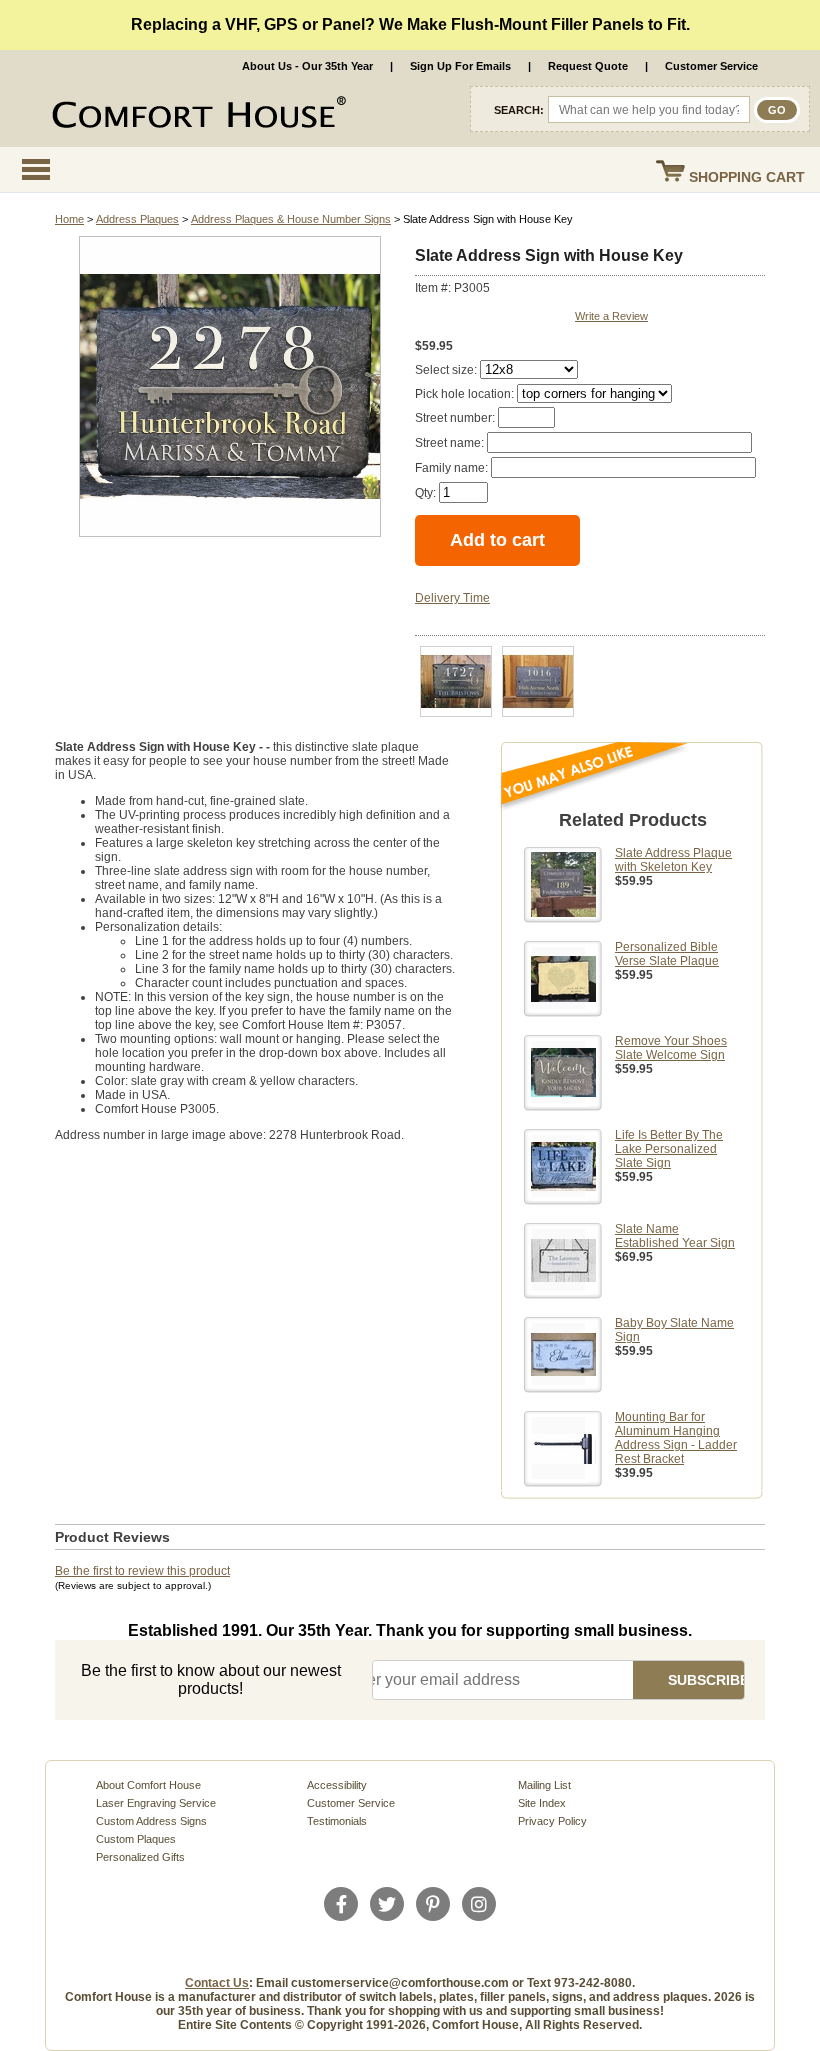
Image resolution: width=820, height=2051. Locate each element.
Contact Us (217, 1983)
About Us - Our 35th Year (307, 66)
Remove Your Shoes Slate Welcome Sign (671, 1048)
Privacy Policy (552, 1821)
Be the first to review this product (142, 1571)
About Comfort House (148, 1785)
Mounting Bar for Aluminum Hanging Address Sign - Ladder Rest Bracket (676, 1438)
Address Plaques (137, 219)
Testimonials (337, 1821)
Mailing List (544, 1785)
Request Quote (588, 66)
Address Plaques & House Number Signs (291, 219)
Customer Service (711, 66)
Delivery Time (452, 598)
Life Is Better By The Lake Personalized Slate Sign (669, 1149)
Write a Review (611, 316)
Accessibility (337, 1785)
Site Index (542, 1803)
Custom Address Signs (151, 1821)
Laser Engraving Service (156, 1803)
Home (69, 219)
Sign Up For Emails (460, 66)
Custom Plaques (136, 1839)
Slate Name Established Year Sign (675, 1236)
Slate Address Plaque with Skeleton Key (673, 860)
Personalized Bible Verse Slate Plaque (667, 954)
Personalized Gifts (140, 1857)
